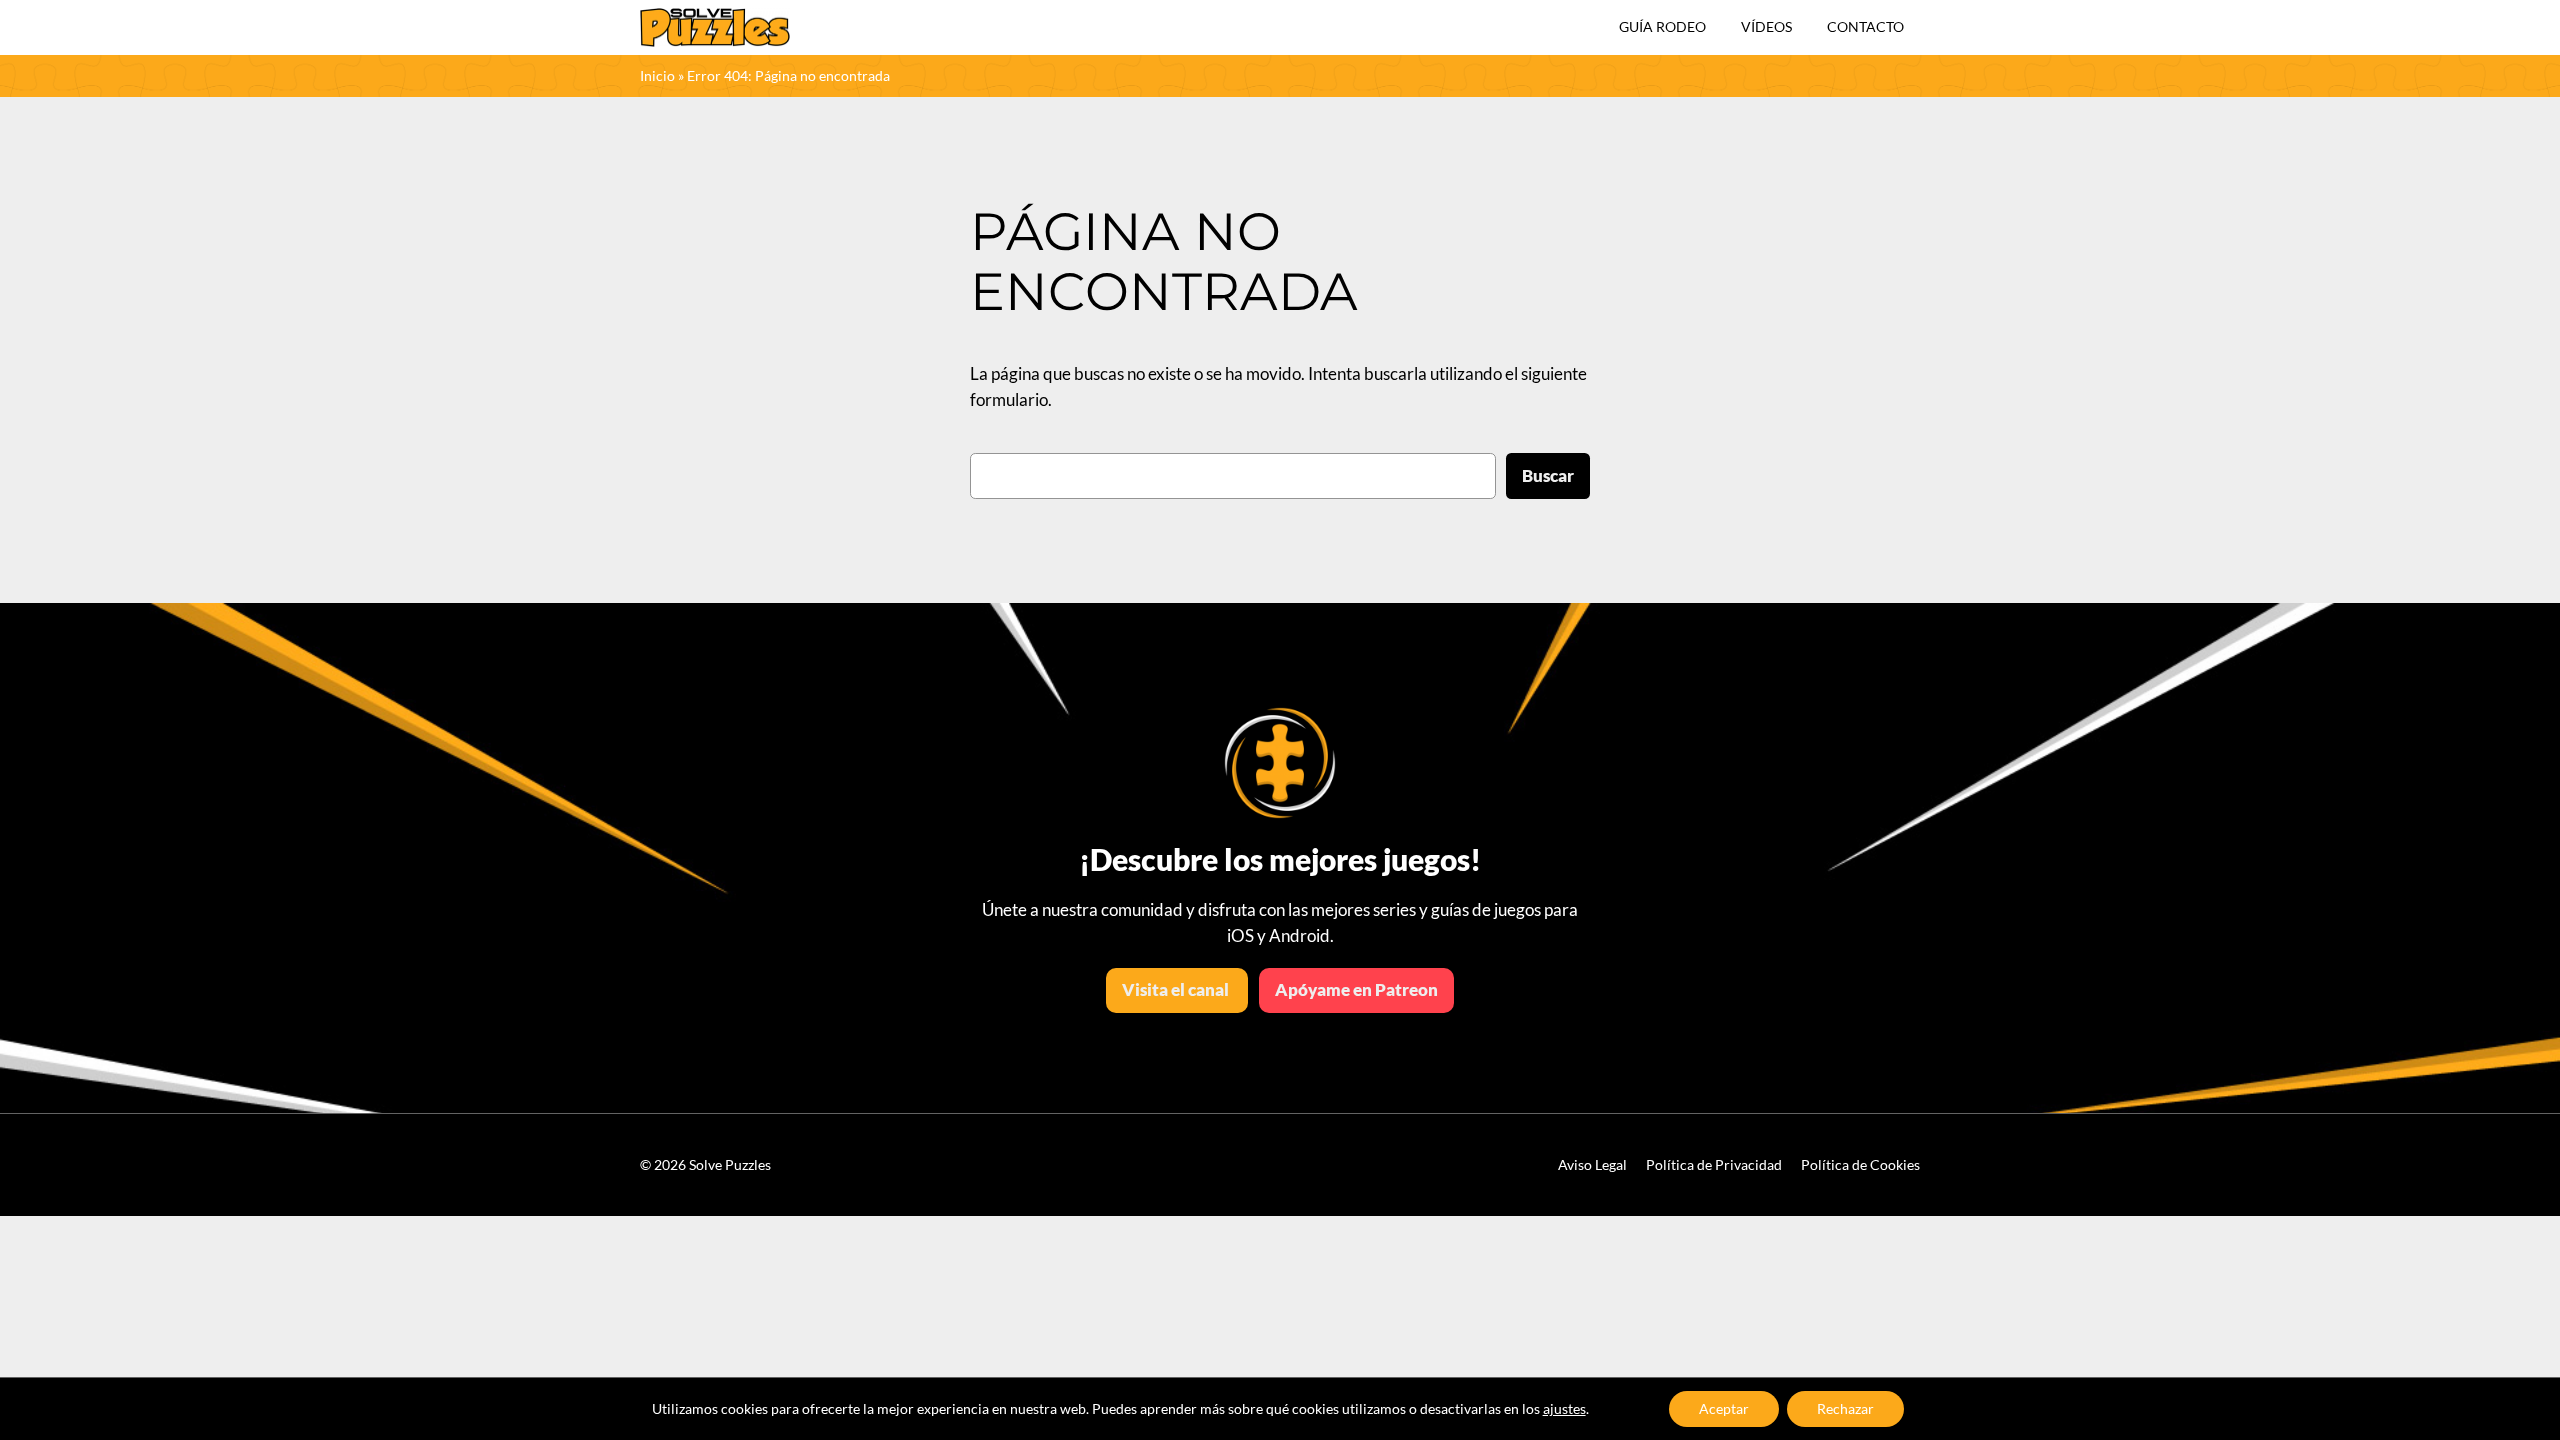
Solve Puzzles (730, 1164)
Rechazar (1845, 1408)
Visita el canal (1177, 989)
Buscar (1548, 475)
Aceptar (1724, 1408)
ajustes (1564, 1408)
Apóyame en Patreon (1356, 989)
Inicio (657, 75)
